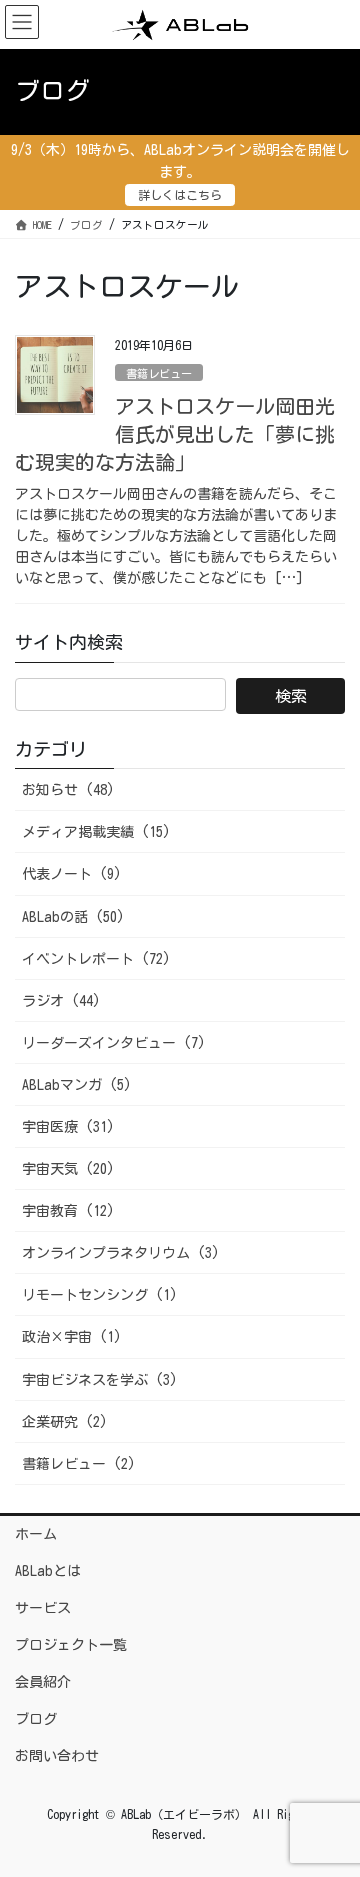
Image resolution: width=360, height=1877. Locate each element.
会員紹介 (43, 1682)
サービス (43, 1608)
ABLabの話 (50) (73, 917)
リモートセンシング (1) (100, 1295)
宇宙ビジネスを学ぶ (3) (100, 1380)
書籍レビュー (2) (79, 1464)
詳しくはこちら (180, 195)
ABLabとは (48, 1571)
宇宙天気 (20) (68, 1169)
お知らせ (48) (68, 790)
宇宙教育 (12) (68, 1211)
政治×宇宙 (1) (72, 1337)
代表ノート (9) (72, 874)
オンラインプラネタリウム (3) (121, 1253)
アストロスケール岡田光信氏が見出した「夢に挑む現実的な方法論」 (175, 434)
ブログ (36, 1719)
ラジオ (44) (61, 1001)
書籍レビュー (159, 373)
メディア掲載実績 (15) (96, 832)
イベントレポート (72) (96, 959)
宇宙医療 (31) (68, 1127)
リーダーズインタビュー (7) (114, 1043)
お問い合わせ (57, 1756)
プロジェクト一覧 (71, 1645)
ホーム (36, 1534)
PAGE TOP (328, 1803)
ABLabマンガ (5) (77, 1085)
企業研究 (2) (65, 1422)
